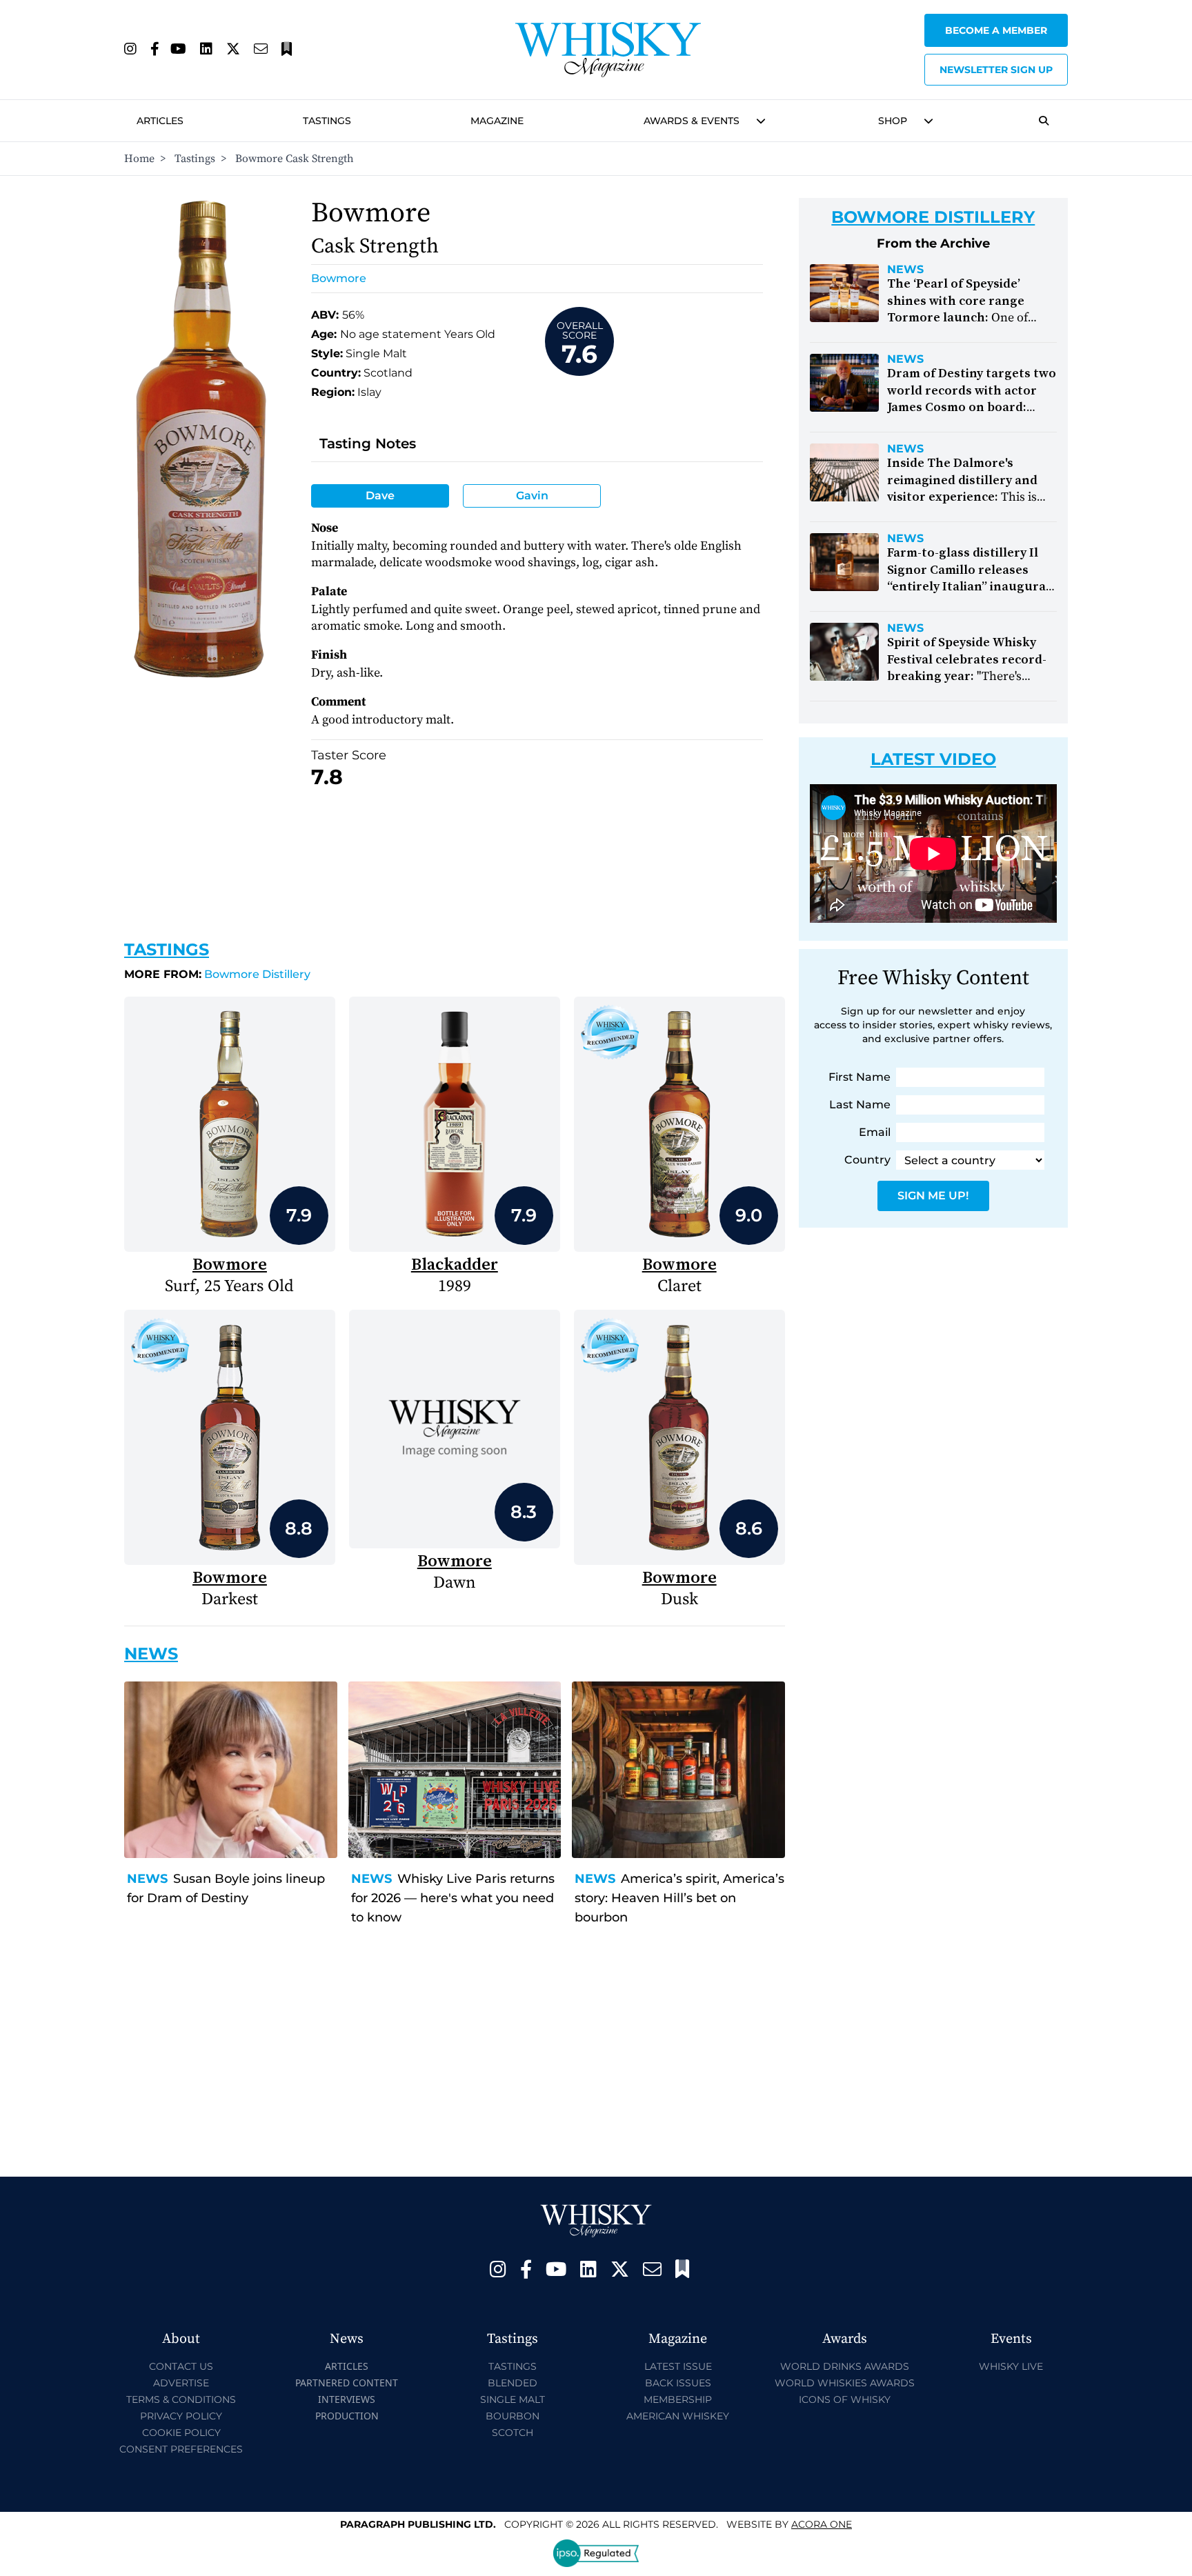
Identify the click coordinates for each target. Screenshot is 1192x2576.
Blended (513, 2383)
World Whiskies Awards (845, 2383)
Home (139, 159)
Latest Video (933, 759)
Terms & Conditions (181, 2399)
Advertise (181, 2383)
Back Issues (678, 2383)
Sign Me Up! (933, 1196)
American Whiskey (678, 2416)
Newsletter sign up (996, 70)
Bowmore (339, 278)
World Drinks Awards (845, 2366)
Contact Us (181, 2366)
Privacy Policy (181, 2416)
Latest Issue (678, 2366)
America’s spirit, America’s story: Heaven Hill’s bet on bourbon (679, 1898)
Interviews (347, 2399)
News (147, 1879)
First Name (860, 1077)
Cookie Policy (181, 2433)
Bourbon (513, 2416)
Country (867, 1160)
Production (347, 2416)
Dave (380, 496)
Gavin (532, 496)
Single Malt (513, 2399)
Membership (678, 2399)
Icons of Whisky (845, 2399)
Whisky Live (1011, 2366)
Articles (160, 121)
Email (875, 1132)
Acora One (822, 2524)
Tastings (327, 121)
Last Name (860, 1105)
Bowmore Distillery (217, 974)
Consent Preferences (181, 2449)
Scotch (513, 2433)
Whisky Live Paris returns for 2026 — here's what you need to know (453, 1898)
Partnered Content (347, 2383)
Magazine (497, 121)
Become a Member (996, 30)
